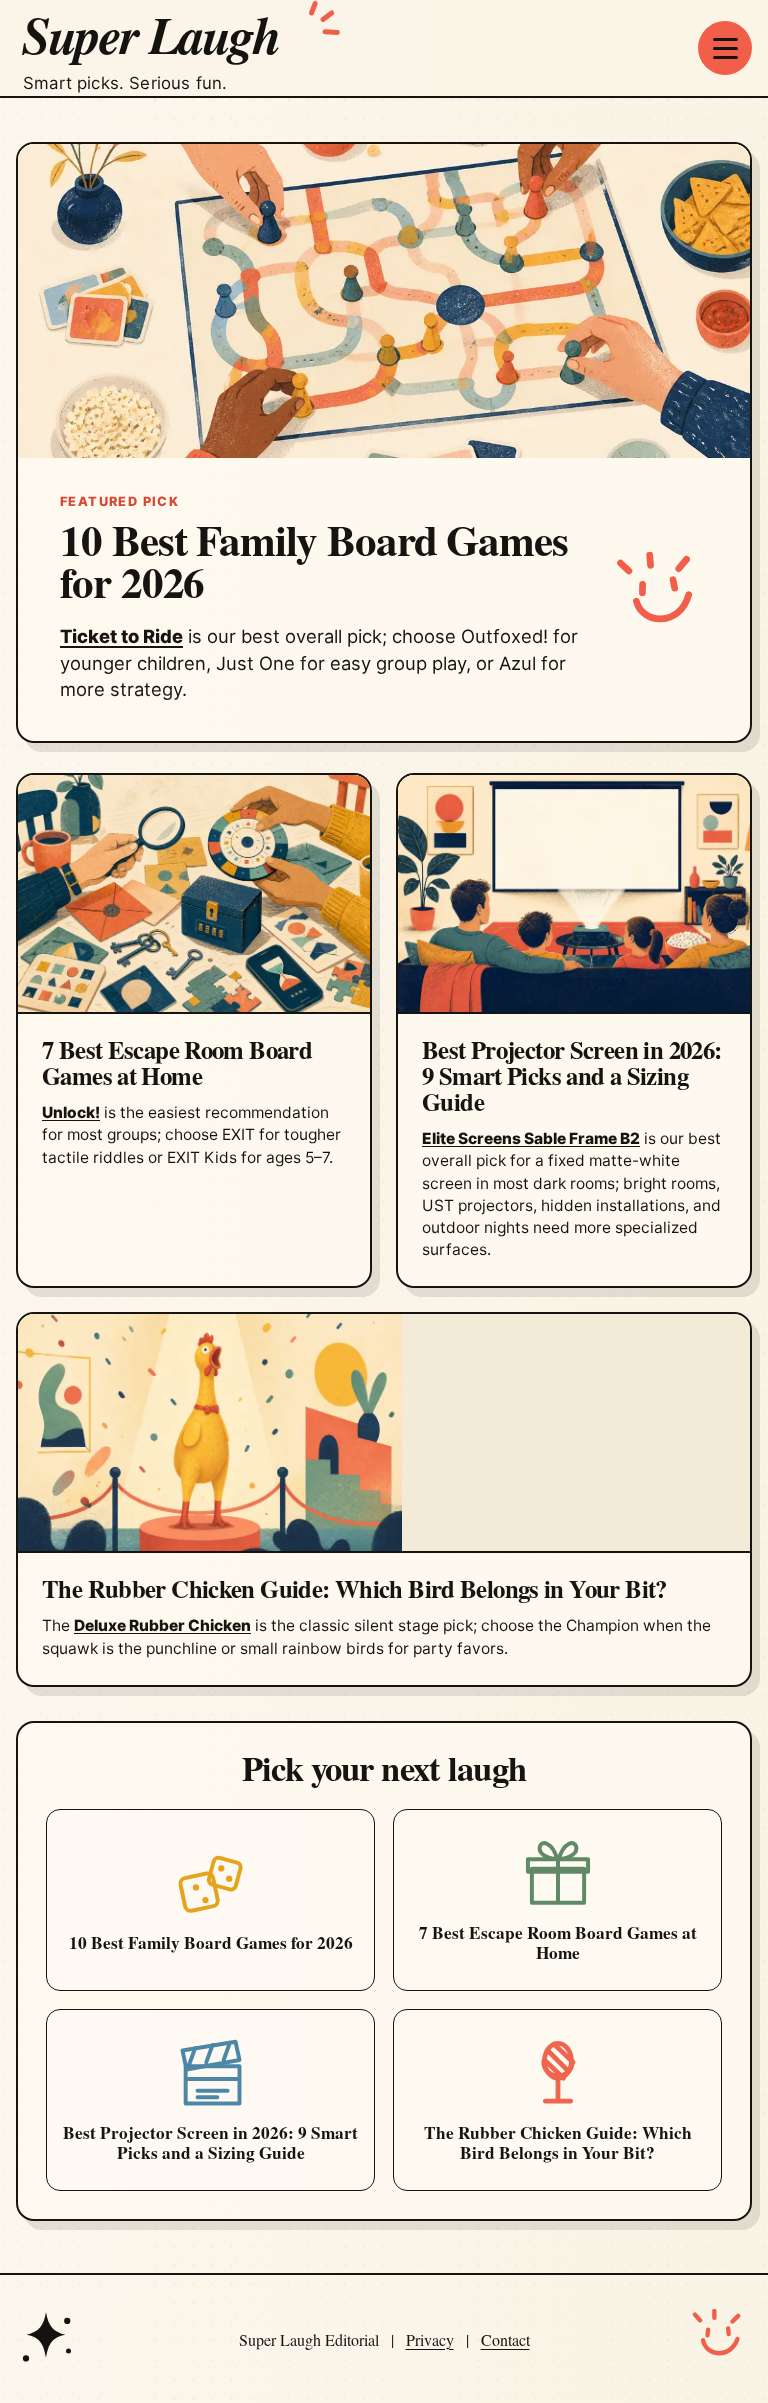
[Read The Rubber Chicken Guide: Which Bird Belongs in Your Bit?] (384, 1433)
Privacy (430, 2339)
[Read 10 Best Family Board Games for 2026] (384, 300)
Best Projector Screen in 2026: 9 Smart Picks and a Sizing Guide (571, 1075)
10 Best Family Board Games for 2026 (314, 560)
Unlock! (71, 1112)
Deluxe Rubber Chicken (162, 1625)
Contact (505, 2339)
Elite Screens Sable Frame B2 (531, 1138)
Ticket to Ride (121, 636)
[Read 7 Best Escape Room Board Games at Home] (194, 894)
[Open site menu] (725, 48)
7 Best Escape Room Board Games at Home (177, 1062)
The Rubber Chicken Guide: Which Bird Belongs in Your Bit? (354, 1588)
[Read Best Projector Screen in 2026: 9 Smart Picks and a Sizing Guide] (574, 894)
